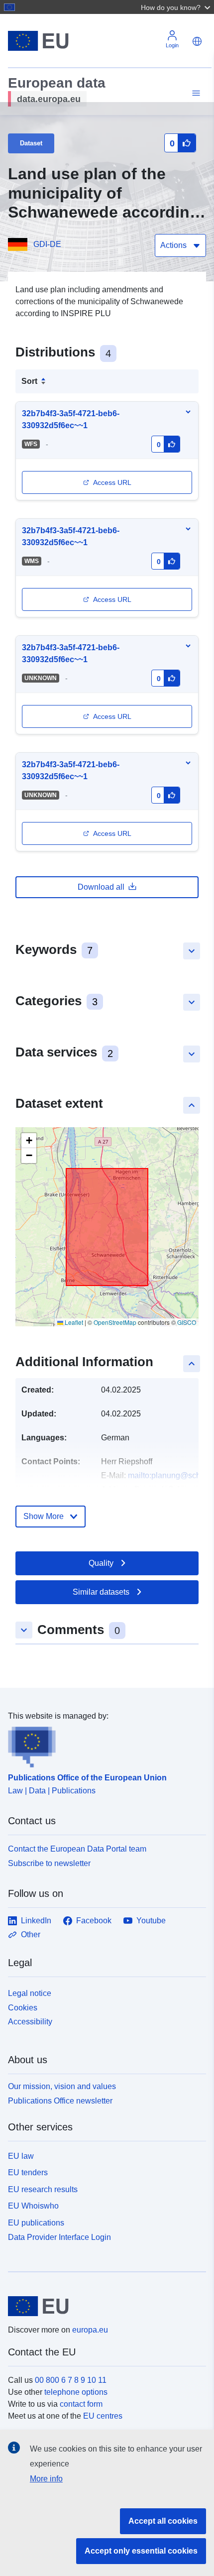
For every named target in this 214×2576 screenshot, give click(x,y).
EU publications (36, 2223)
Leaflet (73, 1322)
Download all (101, 887)
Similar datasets (101, 1592)
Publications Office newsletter (60, 2101)
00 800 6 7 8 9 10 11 (71, 2380)
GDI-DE (47, 244)
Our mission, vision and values (62, 2086)
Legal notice (30, 1993)
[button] (177, 7)
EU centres (103, 2416)
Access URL (112, 482)
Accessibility (30, 2022)
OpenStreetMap (115, 1322)
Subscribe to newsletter (49, 1863)
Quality (101, 1563)
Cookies (23, 2008)
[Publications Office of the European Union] (103, 1745)
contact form (81, 2404)
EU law (21, 2156)
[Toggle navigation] (195, 93)
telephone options (76, 2392)
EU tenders (28, 2172)
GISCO (187, 1322)
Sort (29, 381)
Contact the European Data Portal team (77, 1849)
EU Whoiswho (33, 2206)
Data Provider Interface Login (59, 2237)
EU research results (43, 2189)
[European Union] (103, 2306)
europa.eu (90, 2330)
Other (31, 1934)
